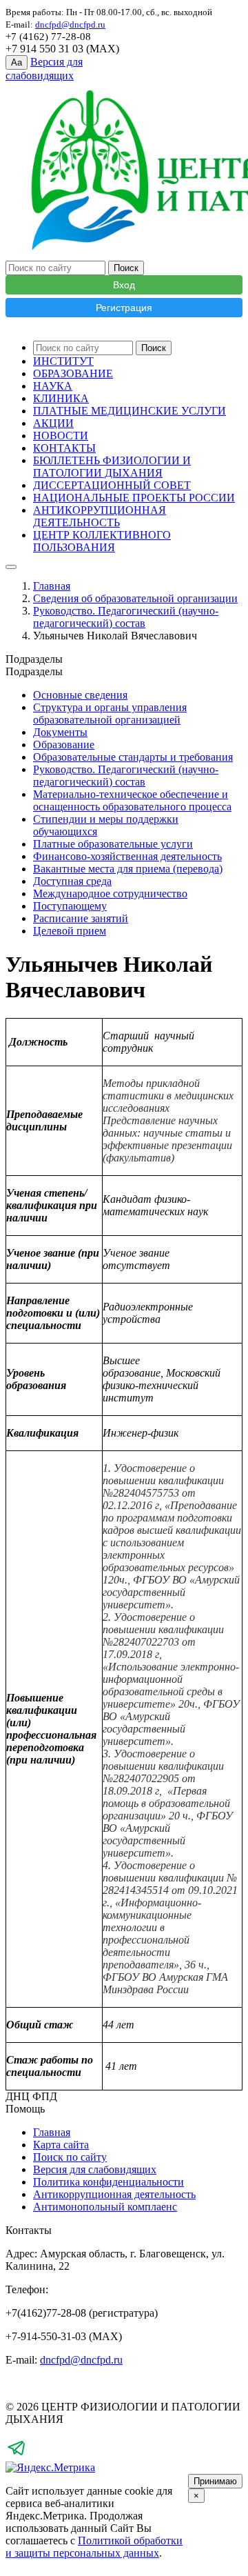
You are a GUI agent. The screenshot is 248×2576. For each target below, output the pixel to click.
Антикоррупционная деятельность (114, 2194)
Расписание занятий (81, 918)
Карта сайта (61, 2145)
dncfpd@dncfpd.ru (81, 2360)
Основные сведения (80, 695)
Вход (124, 285)
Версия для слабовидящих (95, 2169)
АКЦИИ (53, 423)
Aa (17, 62)
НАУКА (53, 386)
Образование (64, 745)
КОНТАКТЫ (64, 448)
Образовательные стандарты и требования (133, 757)
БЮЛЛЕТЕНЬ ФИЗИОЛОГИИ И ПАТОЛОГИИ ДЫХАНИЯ (112, 467)
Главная (52, 586)
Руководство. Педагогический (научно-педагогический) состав (126, 617)
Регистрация (124, 308)
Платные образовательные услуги (113, 844)
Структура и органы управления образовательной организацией (110, 713)
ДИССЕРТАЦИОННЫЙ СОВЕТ (112, 485)
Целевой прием (70, 931)
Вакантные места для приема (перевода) (128, 869)
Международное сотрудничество (110, 893)
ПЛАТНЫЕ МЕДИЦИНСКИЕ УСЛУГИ (130, 411)
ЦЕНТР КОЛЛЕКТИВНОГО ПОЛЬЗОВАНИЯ (102, 541)
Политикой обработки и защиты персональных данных (94, 2547)
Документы (60, 732)
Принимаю (215, 2481)
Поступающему (70, 906)
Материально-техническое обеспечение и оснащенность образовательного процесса (132, 800)
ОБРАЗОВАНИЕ (73, 373)
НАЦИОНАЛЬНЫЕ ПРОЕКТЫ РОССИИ (134, 498)
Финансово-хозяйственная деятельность (127, 856)
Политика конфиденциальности (108, 2182)
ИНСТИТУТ (63, 361)
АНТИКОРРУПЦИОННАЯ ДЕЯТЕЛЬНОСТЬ (100, 516)
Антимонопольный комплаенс (105, 2207)
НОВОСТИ (61, 436)
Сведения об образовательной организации (135, 598)
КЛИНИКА (61, 398)
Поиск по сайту (70, 2157)
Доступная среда (72, 881)
